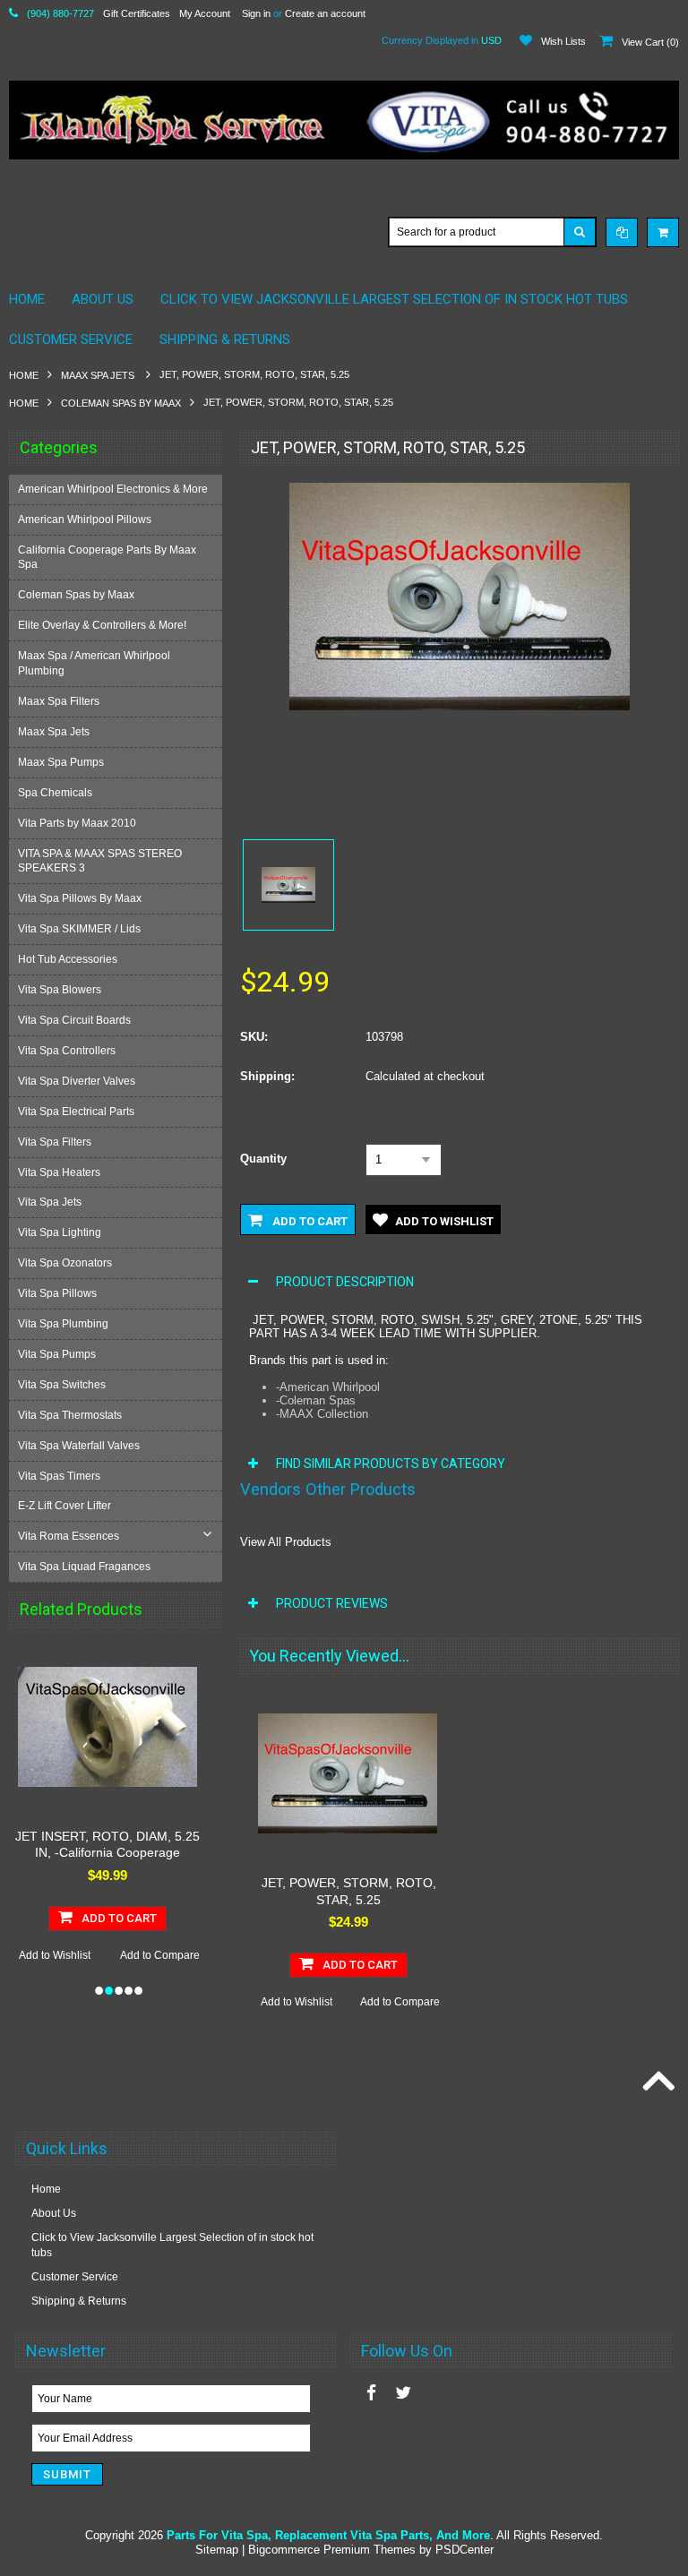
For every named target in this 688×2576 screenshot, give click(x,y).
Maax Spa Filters (59, 701)
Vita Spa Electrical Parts (76, 1112)
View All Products (286, 1542)
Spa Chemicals (55, 793)
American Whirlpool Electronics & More (113, 489)
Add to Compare (194, 1955)
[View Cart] (663, 232)
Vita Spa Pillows (57, 1293)
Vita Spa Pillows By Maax (80, 898)
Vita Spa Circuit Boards (74, 1020)
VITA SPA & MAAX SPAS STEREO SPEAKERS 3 (100, 861)
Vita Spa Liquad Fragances (84, 1567)
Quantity (263, 1159)
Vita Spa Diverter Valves (77, 1081)
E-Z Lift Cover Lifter (64, 1506)
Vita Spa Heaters (59, 1172)
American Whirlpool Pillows (85, 519)
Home (24, 375)
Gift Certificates (137, 13)
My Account (205, 13)
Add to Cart (309, 1221)
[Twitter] (403, 2393)
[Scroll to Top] (657, 2082)
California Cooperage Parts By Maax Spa (107, 558)
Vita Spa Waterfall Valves (79, 1446)
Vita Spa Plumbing (63, 1324)
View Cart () (650, 42)
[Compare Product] (622, 232)
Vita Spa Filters (55, 1142)
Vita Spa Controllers (67, 1051)
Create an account (325, 13)
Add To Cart (154, 1918)
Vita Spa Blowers (60, 990)
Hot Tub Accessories (68, 959)
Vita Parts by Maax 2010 (77, 823)
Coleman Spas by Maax (121, 403)
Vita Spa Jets (50, 1202)
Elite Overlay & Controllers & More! (102, 625)
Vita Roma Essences (69, 1536)
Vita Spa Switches (62, 1385)
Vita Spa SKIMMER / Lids (79, 929)
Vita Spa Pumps (57, 1354)
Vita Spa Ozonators (65, 1263)
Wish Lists (563, 41)
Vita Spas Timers (59, 1476)
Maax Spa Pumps (61, 762)
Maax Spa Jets (99, 375)
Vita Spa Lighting (60, 1232)
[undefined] (460, 706)
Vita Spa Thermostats (70, 1415)
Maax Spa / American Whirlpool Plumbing (94, 663)
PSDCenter (464, 2550)
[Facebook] (371, 2393)
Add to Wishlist (90, 1955)
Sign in (256, 13)
